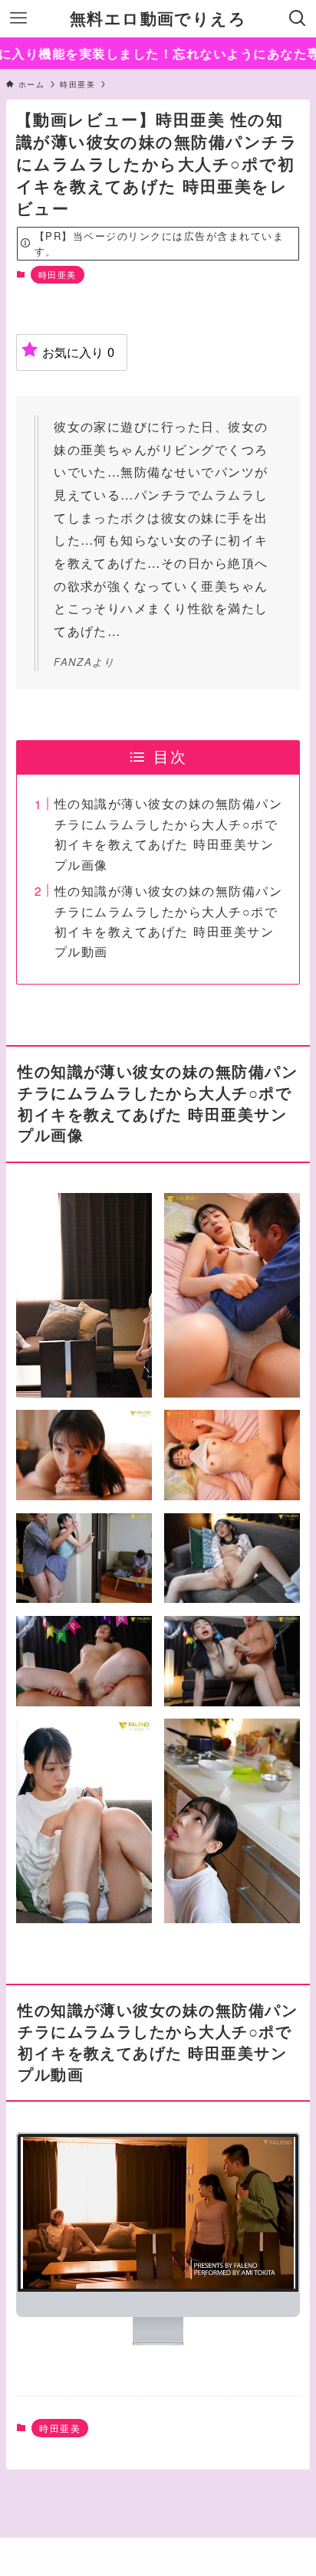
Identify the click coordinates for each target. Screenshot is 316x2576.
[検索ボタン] (298, 18)
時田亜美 (58, 274)
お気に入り (78, 352)
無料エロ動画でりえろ (158, 19)
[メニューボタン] (18, 18)
